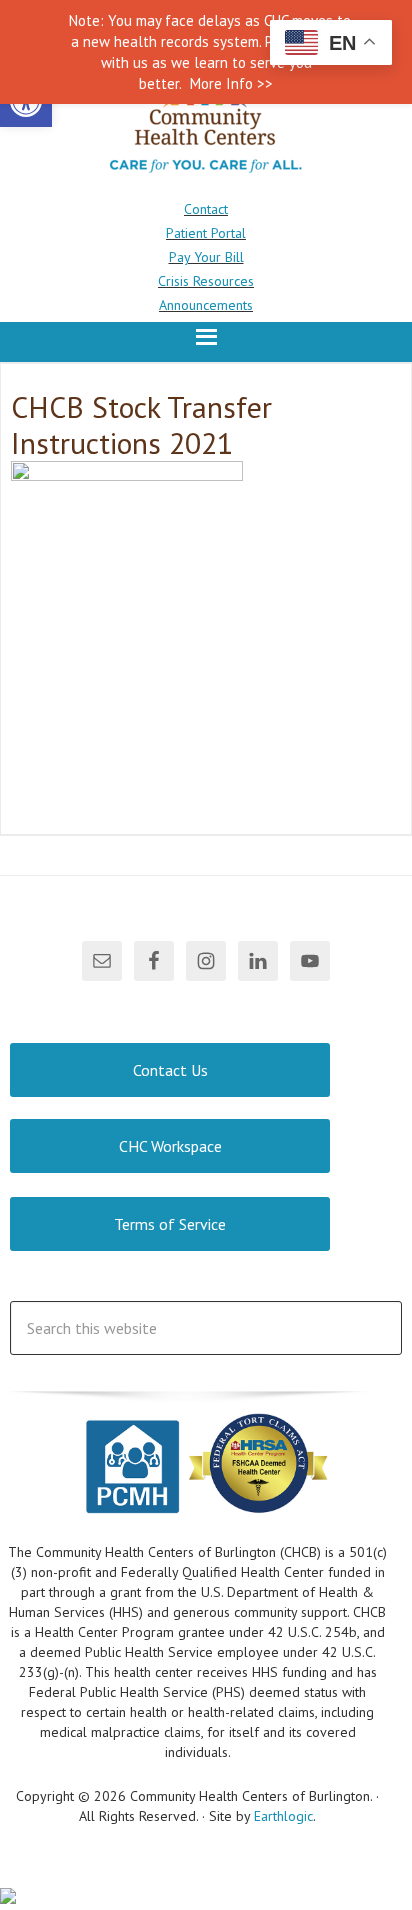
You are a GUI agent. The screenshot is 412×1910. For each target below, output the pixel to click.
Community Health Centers (206, 127)
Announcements (206, 305)
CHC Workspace (170, 1146)
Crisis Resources (206, 281)
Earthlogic (283, 1816)
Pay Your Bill (206, 257)
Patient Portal (206, 233)
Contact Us (170, 1070)
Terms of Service (170, 1224)
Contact (206, 209)
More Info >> (231, 83)
